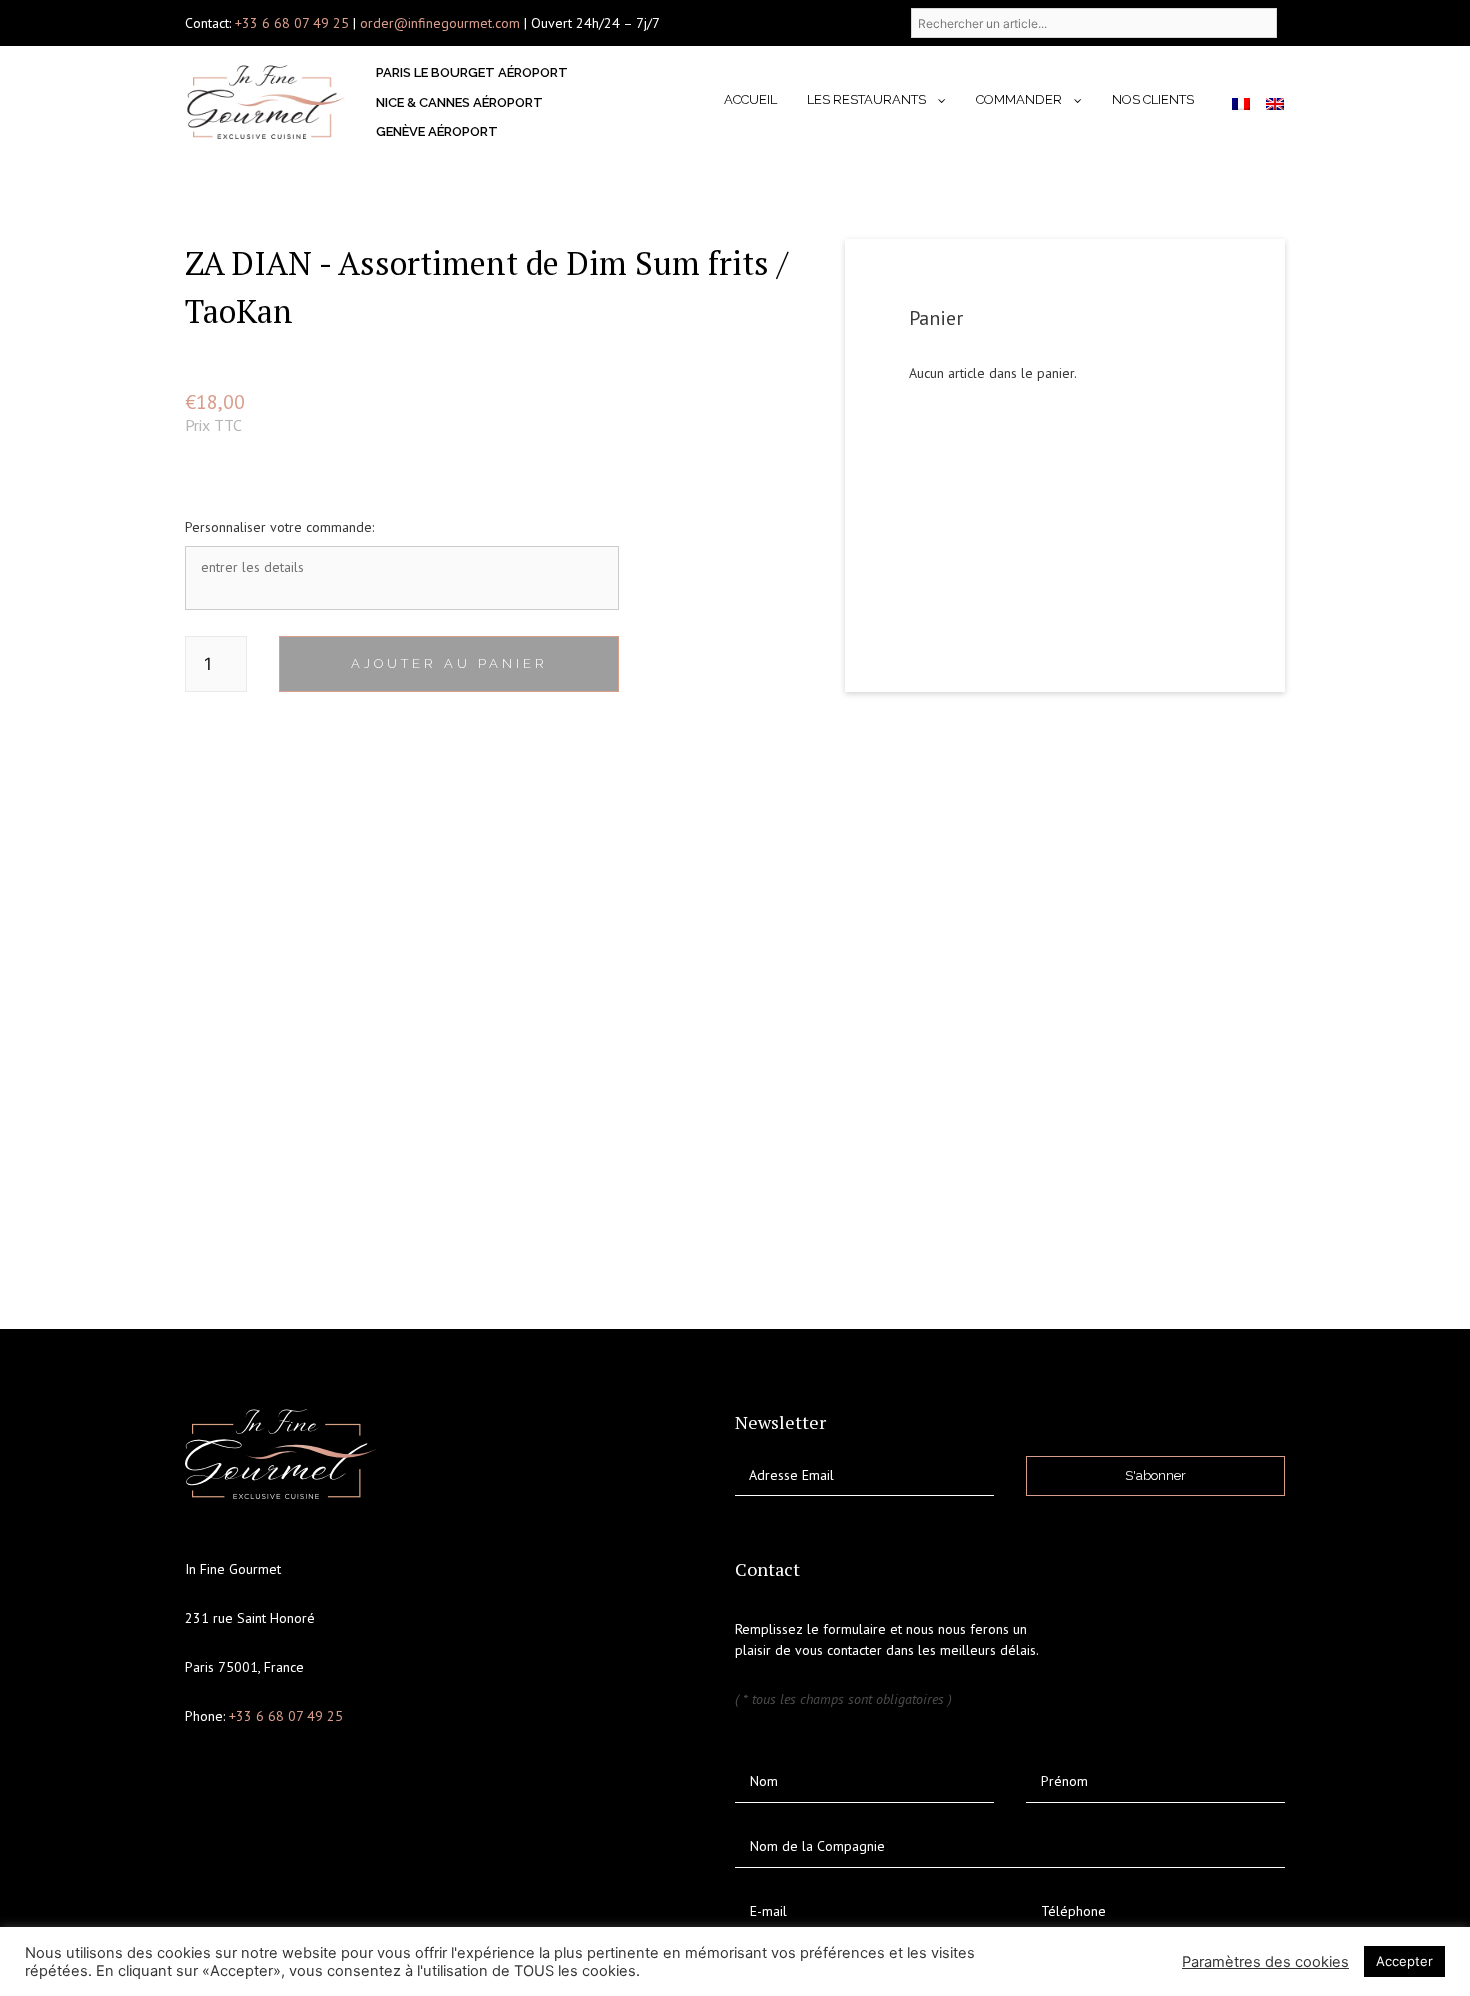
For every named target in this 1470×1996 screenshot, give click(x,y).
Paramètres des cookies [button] (1265, 1962)
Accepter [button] (1404, 1961)
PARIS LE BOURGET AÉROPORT (472, 72)
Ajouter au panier (449, 663)
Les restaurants (866, 99)
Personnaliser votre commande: (279, 527)
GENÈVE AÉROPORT (437, 131)
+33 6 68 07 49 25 (292, 23)
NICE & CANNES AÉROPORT (459, 102)
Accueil (750, 99)
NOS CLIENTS (1153, 99)
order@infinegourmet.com (442, 23)
